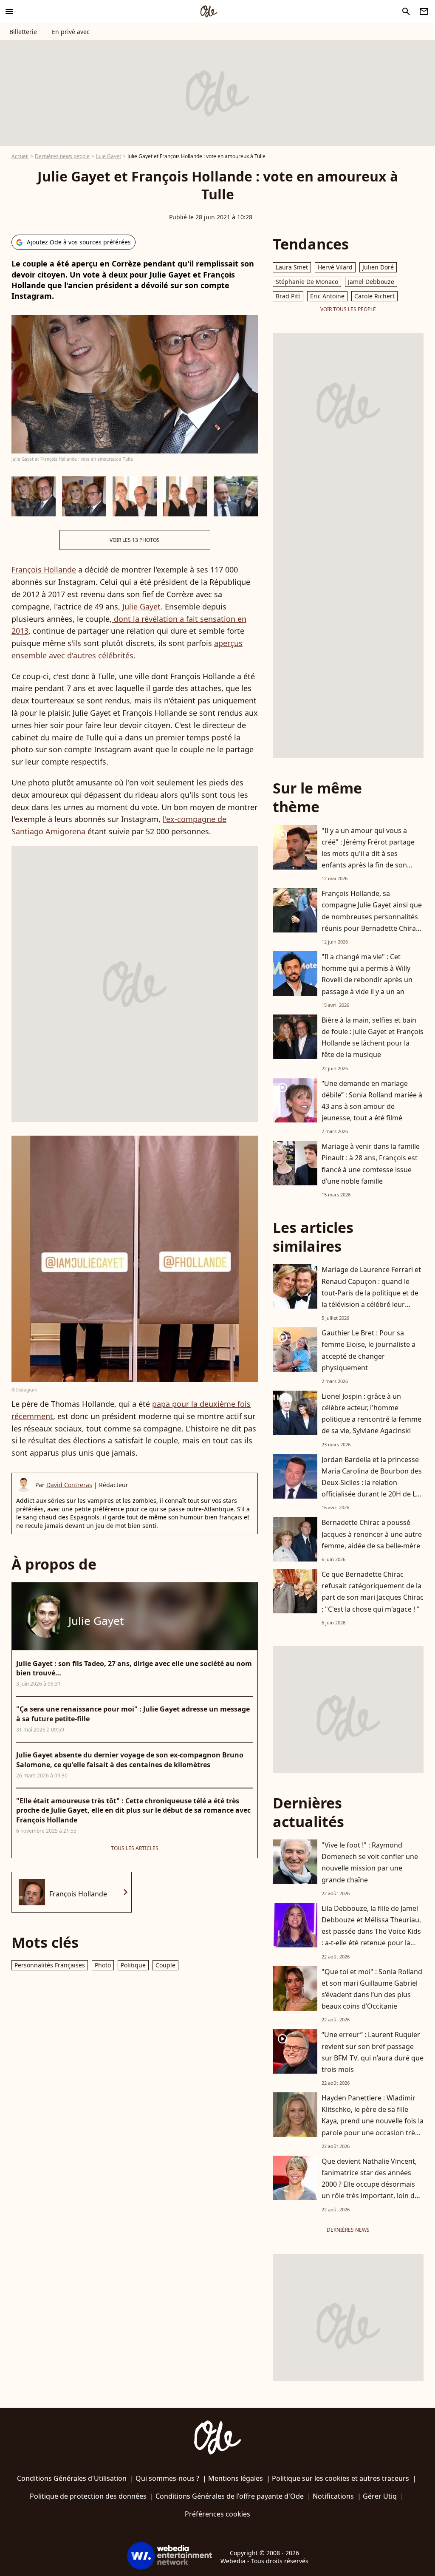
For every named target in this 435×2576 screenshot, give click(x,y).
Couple (165, 1965)
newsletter (424, 11)
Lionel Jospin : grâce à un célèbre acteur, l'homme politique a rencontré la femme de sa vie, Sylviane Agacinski (371, 1414)
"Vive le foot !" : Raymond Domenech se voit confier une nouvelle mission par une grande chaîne (370, 1862)
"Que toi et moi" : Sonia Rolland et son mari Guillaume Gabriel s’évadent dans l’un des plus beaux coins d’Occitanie (372, 1989)
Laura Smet (292, 267)
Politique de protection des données (88, 2496)
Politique (133, 1965)
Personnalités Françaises (50, 1965)
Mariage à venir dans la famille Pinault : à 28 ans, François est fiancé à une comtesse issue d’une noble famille (371, 1164)
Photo (103, 1965)
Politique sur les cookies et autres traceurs (340, 2478)
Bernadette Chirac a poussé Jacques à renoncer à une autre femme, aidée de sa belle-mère (372, 1534)
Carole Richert (374, 296)
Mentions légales (236, 2478)
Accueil (20, 156)
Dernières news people (62, 156)
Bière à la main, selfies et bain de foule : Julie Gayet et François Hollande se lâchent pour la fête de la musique (373, 1037)
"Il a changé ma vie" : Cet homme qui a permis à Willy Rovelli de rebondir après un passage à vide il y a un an (367, 974)
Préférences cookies (217, 2514)
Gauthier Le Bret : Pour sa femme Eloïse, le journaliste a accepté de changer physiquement (369, 1350)
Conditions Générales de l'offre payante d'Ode (230, 2496)
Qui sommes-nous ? (167, 2478)
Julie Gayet (109, 156)
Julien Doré (378, 267)
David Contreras (69, 1485)
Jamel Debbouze (371, 282)
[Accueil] (209, 11)
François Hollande (44, 570)
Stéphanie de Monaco (307, 282)
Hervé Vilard (335, 267)
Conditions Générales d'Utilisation (72, 2478)
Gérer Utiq (380, 2496)
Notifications (333, 2496)
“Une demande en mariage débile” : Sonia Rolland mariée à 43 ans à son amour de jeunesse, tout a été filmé (372, 1101)
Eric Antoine (327, 296)
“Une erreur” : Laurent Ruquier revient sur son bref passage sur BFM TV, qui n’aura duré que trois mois (373, 2052)
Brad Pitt (288, 296)
